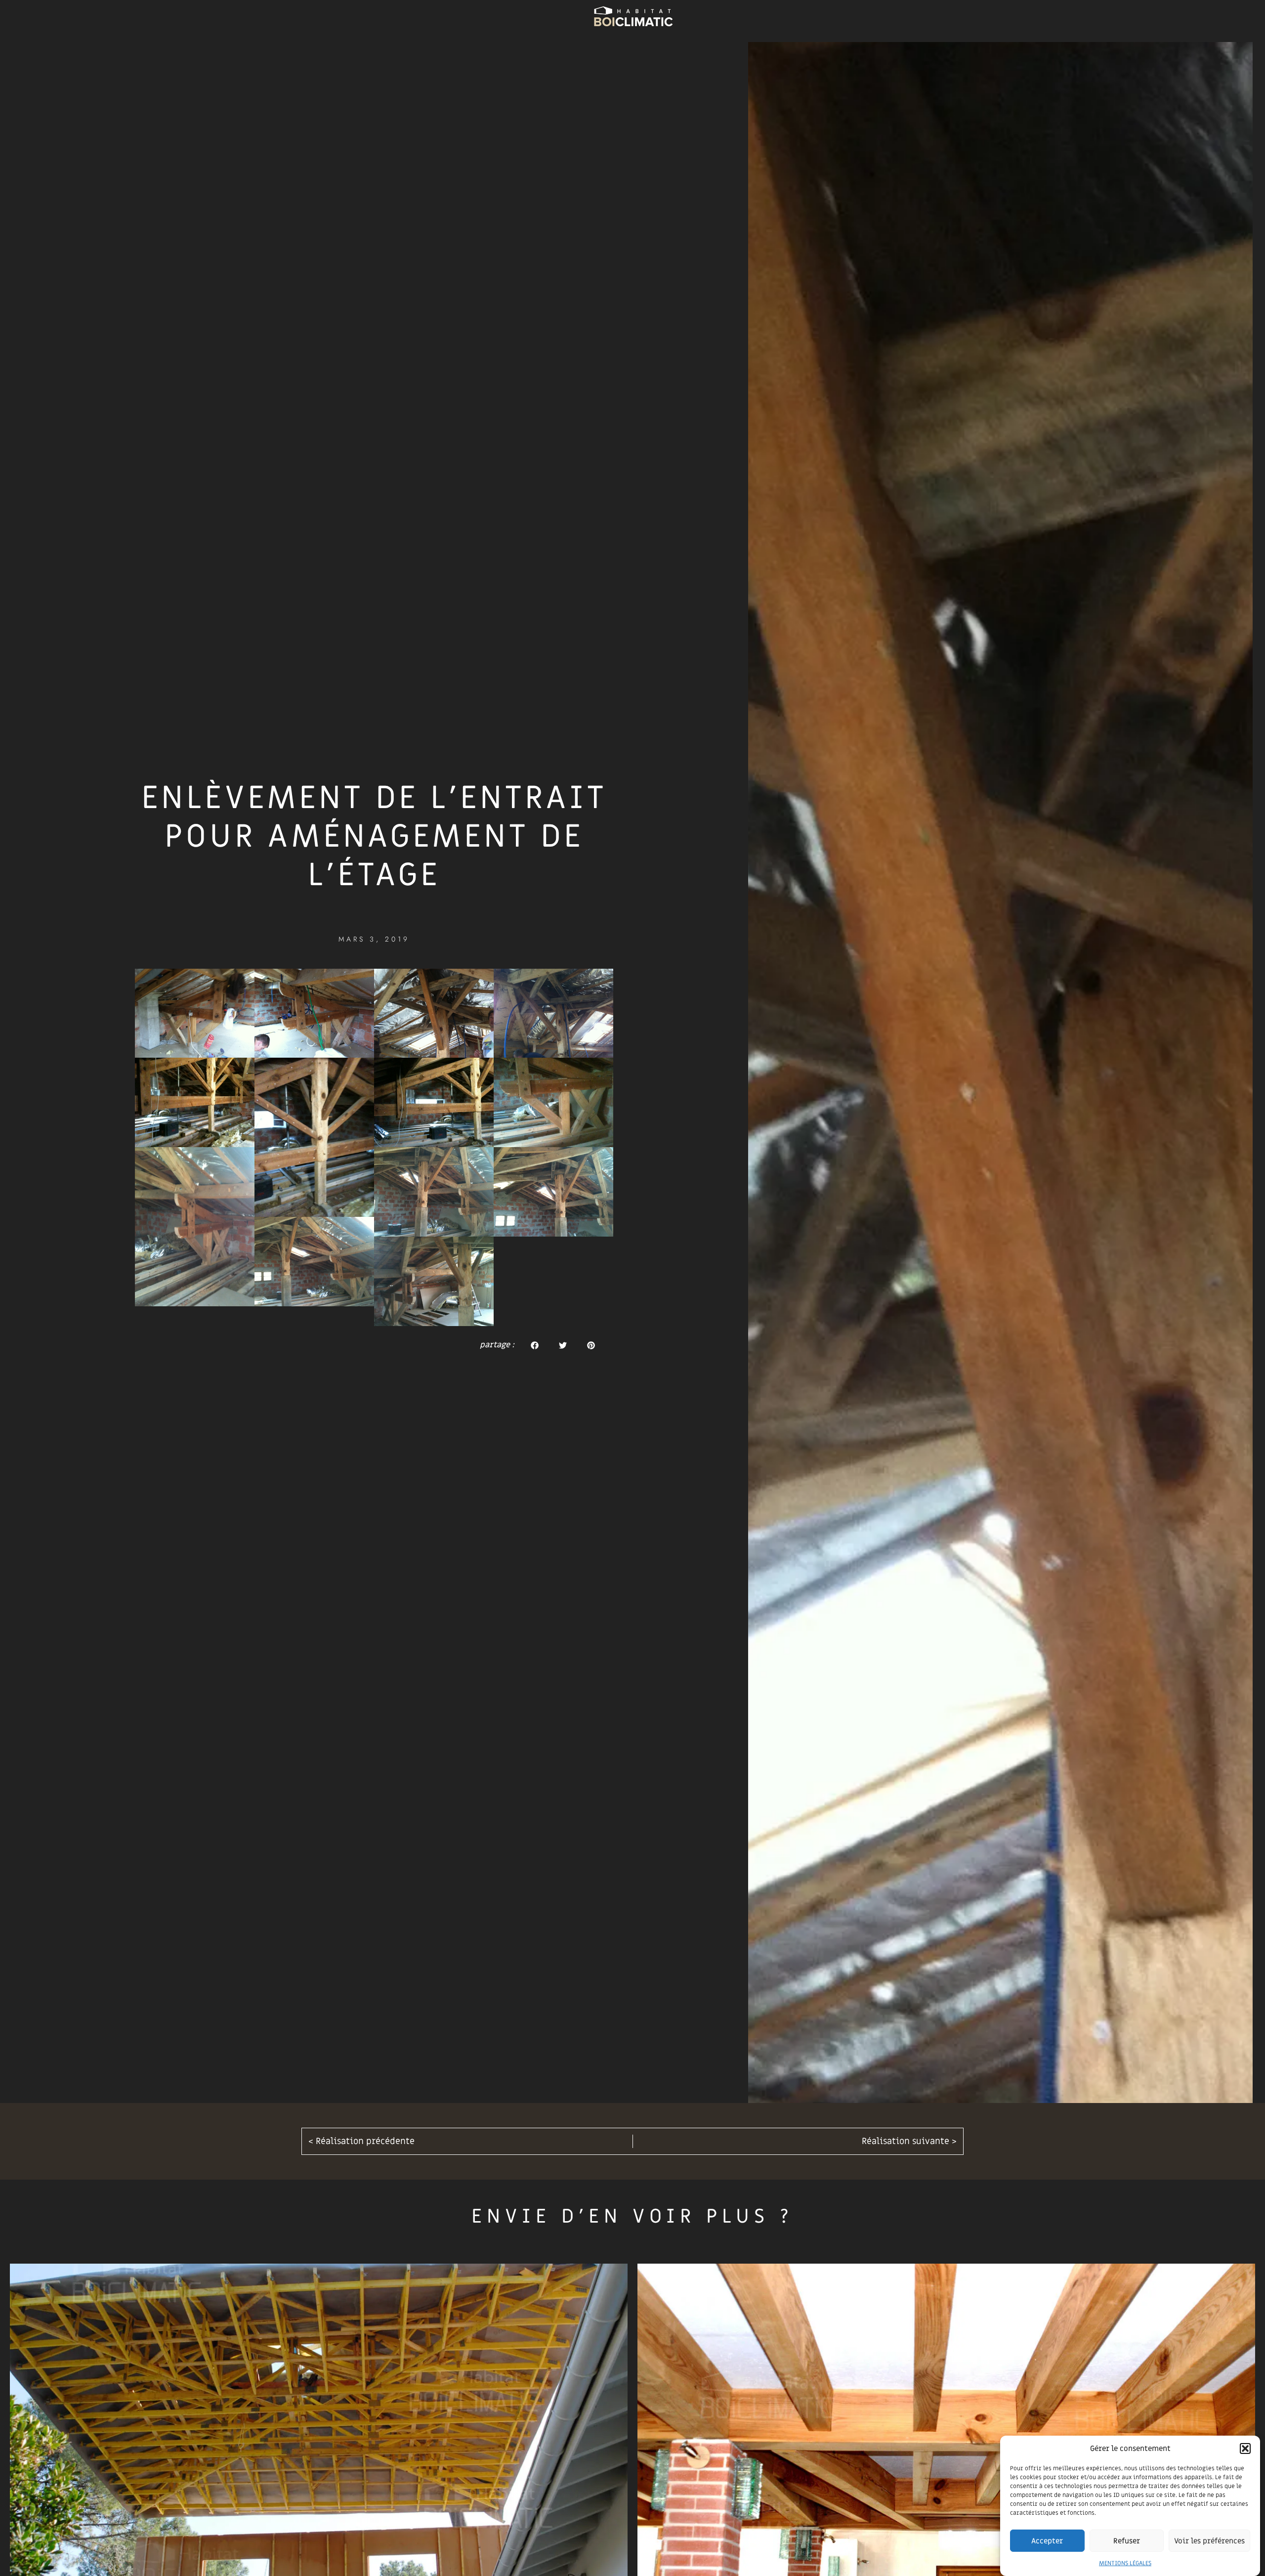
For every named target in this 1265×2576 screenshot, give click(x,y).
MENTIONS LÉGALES (1125, 2563)
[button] (1245, 2448)
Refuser (1127, 2541)
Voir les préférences (1209, 2541)
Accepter (1047, 2541)
